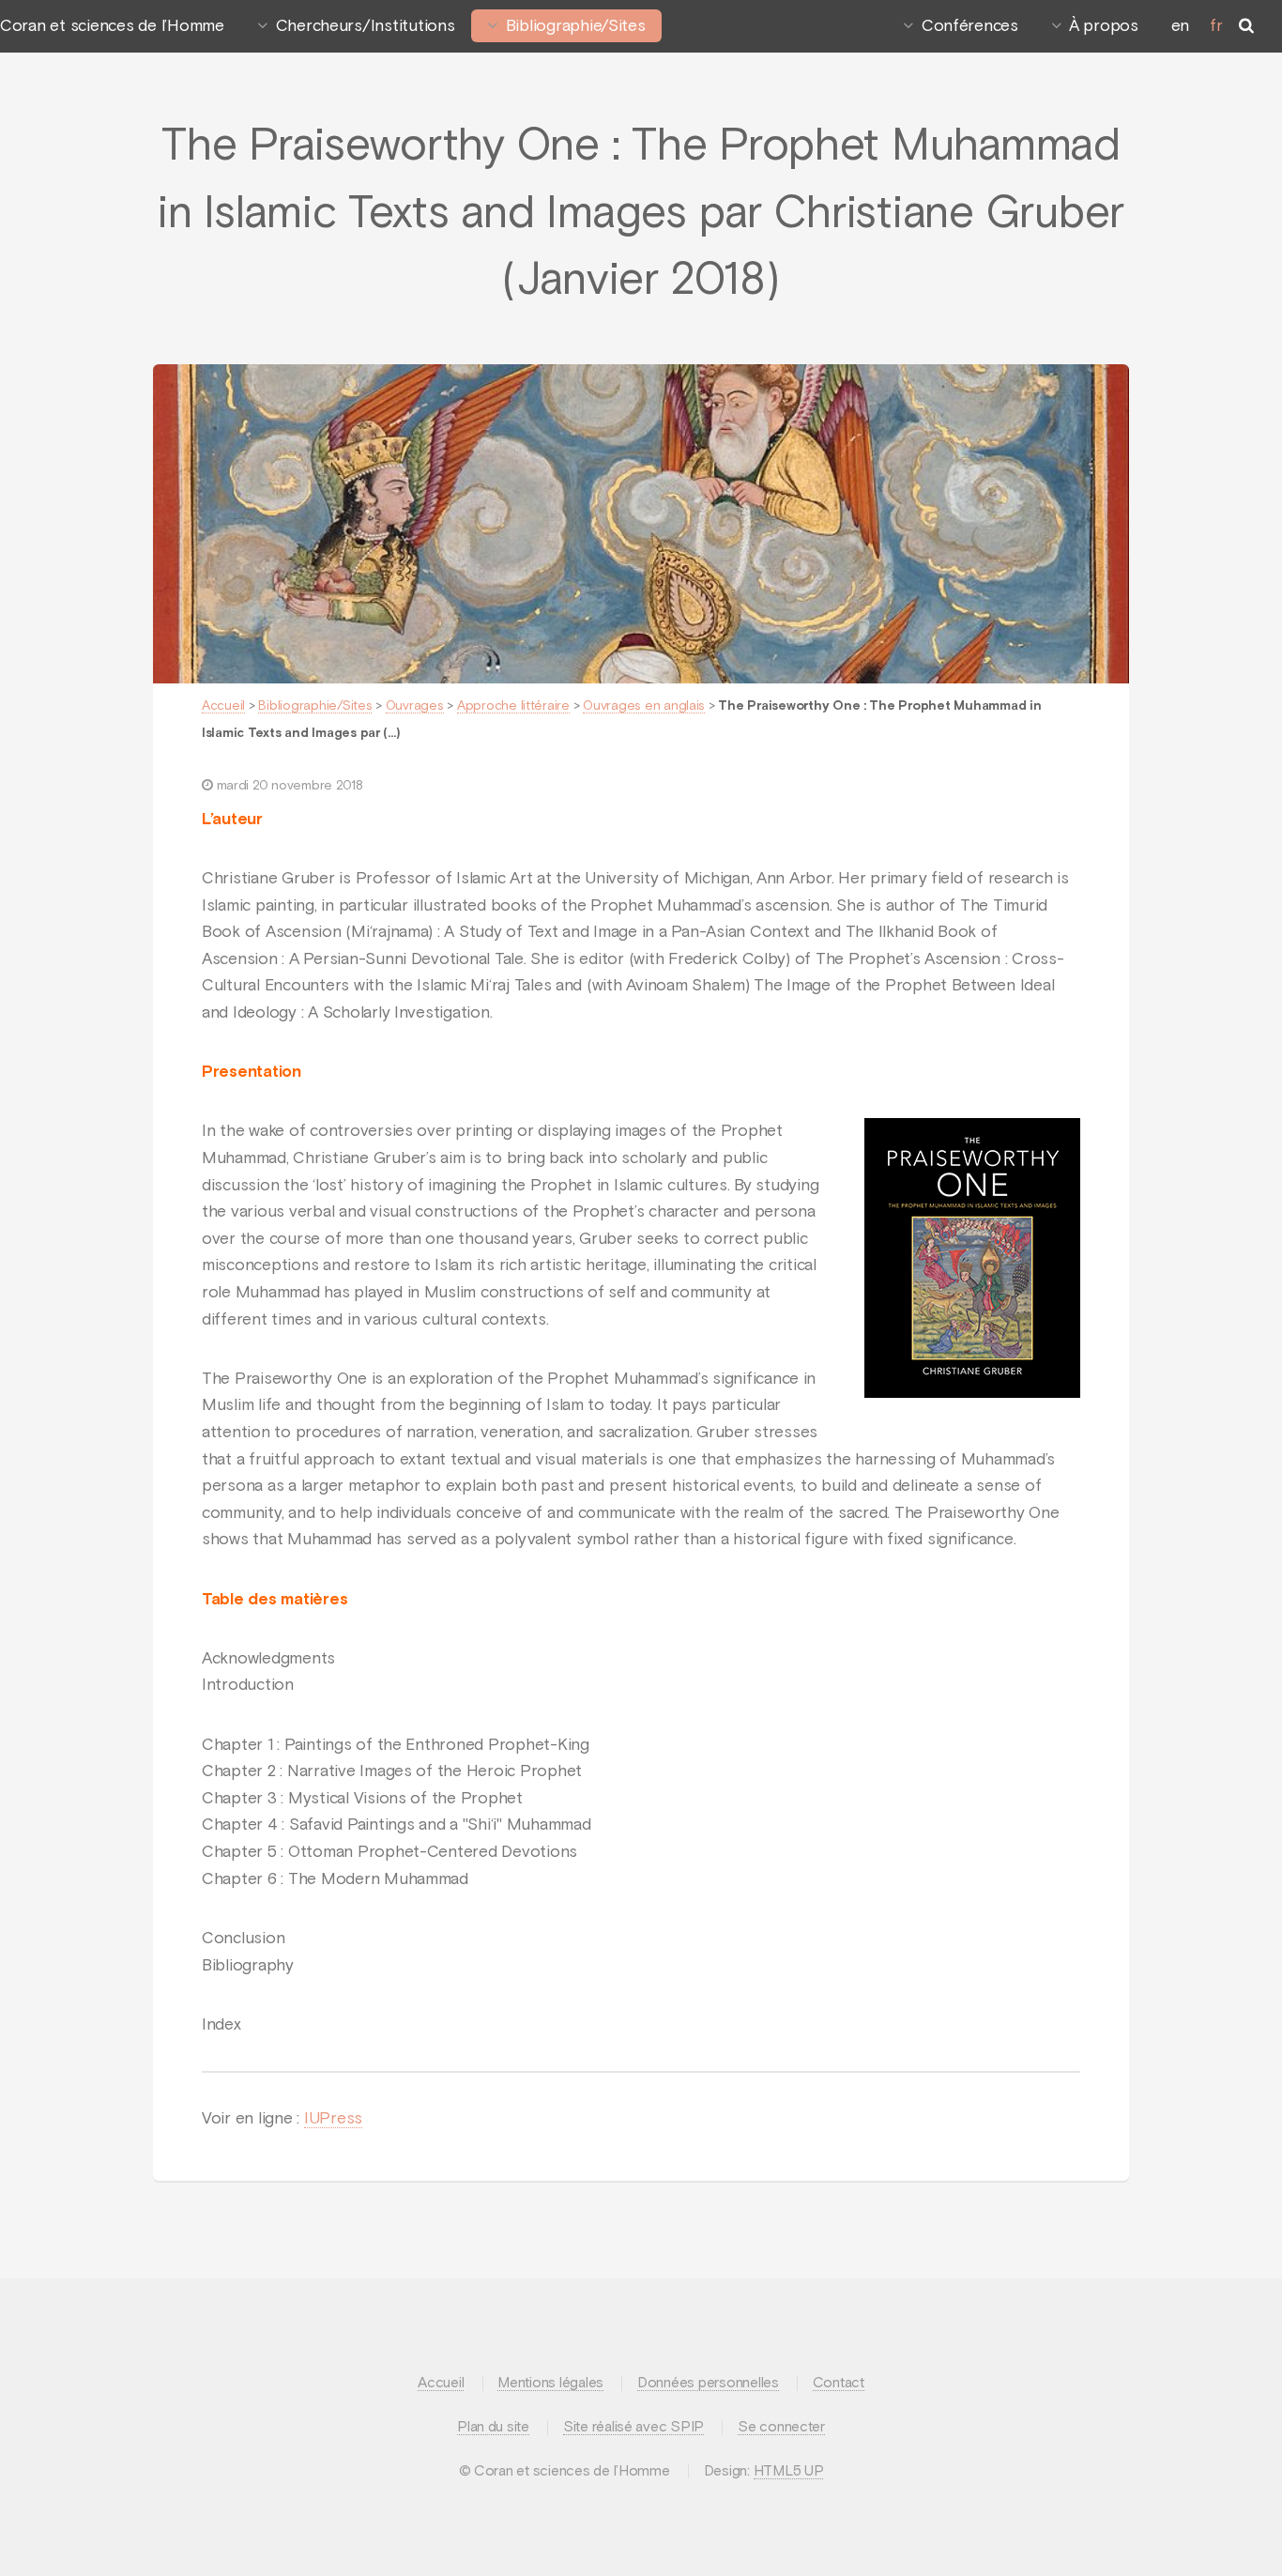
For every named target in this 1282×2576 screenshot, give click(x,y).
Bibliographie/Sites (576, 26)
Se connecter (781, 2427)
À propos (1104, 26)
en (1180, 26)
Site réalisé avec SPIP (633, 2427)
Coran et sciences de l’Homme (112, 26)
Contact (839, 2383)
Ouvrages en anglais (644, 706)
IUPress (333, 2119)
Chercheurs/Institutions (366, 26)
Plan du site (493, 2427)
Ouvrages (415, 706)
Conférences (970, 26)
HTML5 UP (789, 2471)
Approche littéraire (513, 706)
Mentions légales (550, 2383)
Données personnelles (708, 2383)
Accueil (223, 706)
